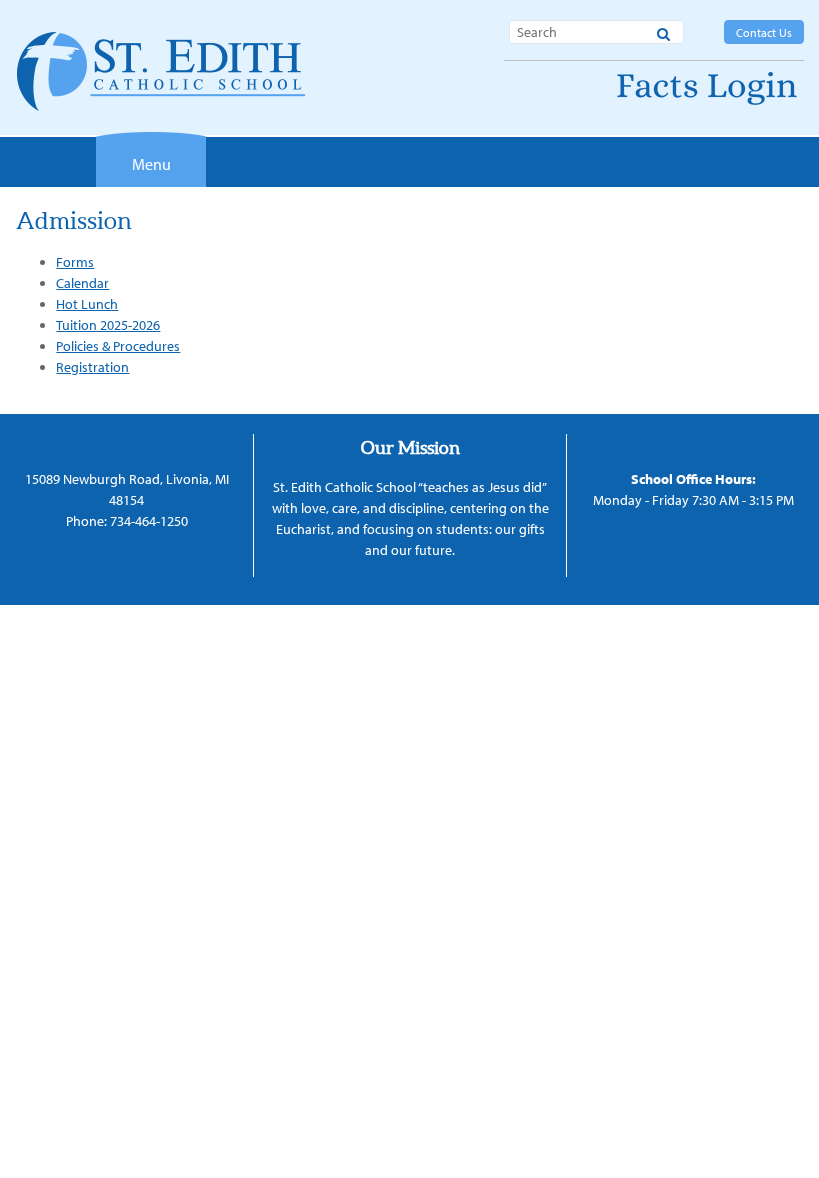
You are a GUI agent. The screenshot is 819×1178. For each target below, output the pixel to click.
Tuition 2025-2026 (108, 325)
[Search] (663, 31)
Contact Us (764, 32)
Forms (75, 262)
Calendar (82, 283)
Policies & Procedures (118, 346)
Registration (92, 367)
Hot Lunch (87, 304)
